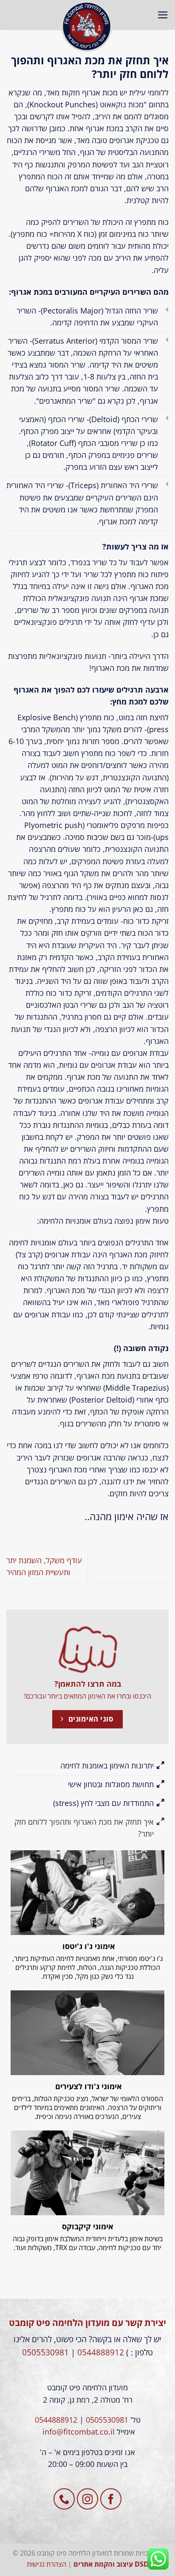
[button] (163, 15)
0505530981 (45, 2352)
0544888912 (101, 2352)
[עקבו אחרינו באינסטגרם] (87, 2499)
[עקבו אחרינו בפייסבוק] (111, 2499)
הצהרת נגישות (47, 2564)
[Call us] (64, 2499)
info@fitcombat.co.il (79, 2432)
